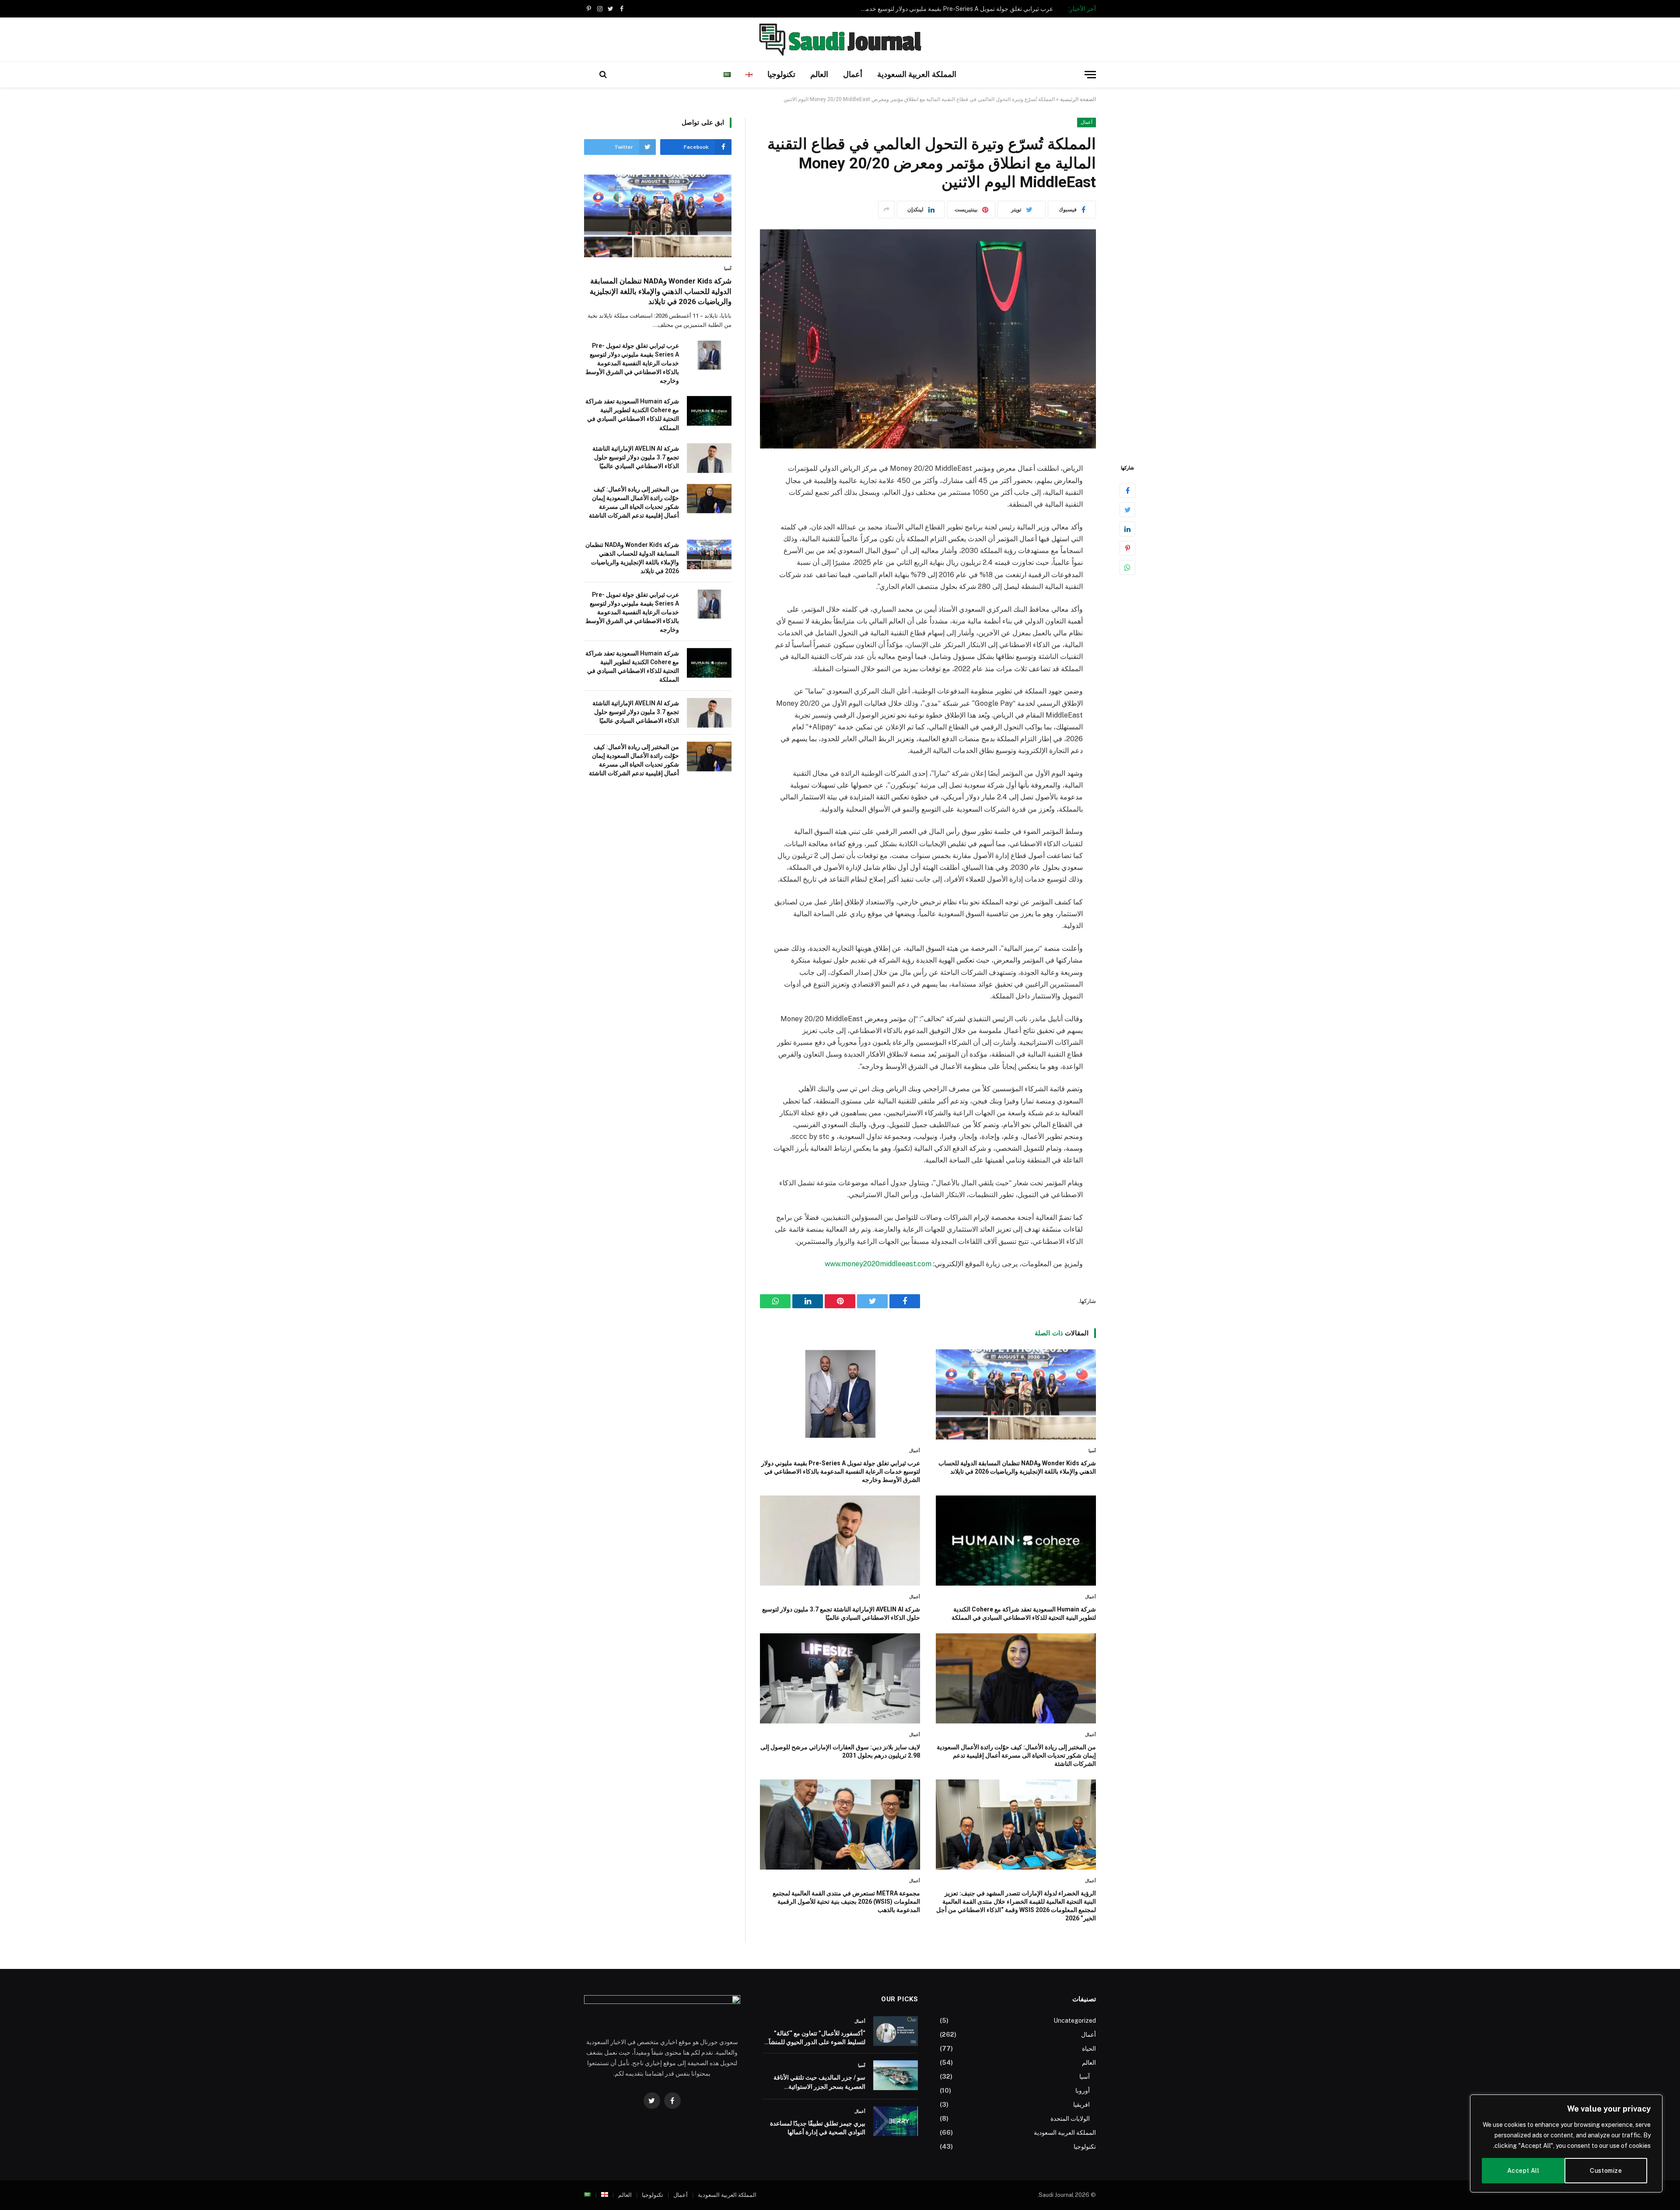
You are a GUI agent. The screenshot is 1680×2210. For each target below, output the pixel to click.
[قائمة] (1090, 75)
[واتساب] (1127, 567)
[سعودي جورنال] (840, 39)
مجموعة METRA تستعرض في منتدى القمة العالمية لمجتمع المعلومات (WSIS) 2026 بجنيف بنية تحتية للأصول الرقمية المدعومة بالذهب (846, 1902)
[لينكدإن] (1127, 529)
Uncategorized (1075, 2021)
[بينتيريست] (1127, 548)
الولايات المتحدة (1070, 2119)
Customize (1606, 2171)
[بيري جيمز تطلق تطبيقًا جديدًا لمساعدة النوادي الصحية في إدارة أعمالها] (896, 2121)
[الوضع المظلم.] (589, 74)
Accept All (1523, 2171)
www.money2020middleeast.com (878, 1264)
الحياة (1089, 2049)
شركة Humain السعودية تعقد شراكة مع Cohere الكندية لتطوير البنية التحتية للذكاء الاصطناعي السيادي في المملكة (955, 9)
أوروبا (1083, 2091)
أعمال (853, 74)
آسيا (1092, 1451)
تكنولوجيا (781, 74)
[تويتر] (1127, 510)
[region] (1566, 2143)
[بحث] (603, 75)
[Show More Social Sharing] (886, 210)
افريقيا (1081, 2105)
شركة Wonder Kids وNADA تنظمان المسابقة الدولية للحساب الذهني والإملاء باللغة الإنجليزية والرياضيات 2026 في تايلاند (1017, 1467)
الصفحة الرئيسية (1078, 99)
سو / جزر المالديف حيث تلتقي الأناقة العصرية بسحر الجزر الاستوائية (819, 2082)
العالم (819, 74)
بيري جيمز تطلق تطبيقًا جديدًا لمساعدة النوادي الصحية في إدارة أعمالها (818, 2128)
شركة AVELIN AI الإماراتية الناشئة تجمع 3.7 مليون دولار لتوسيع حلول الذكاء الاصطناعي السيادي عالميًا (841, 1613)
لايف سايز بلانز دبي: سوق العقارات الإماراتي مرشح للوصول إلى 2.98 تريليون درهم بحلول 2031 (840, 1751)
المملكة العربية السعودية (917, 74)
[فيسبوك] (1127, 490)
